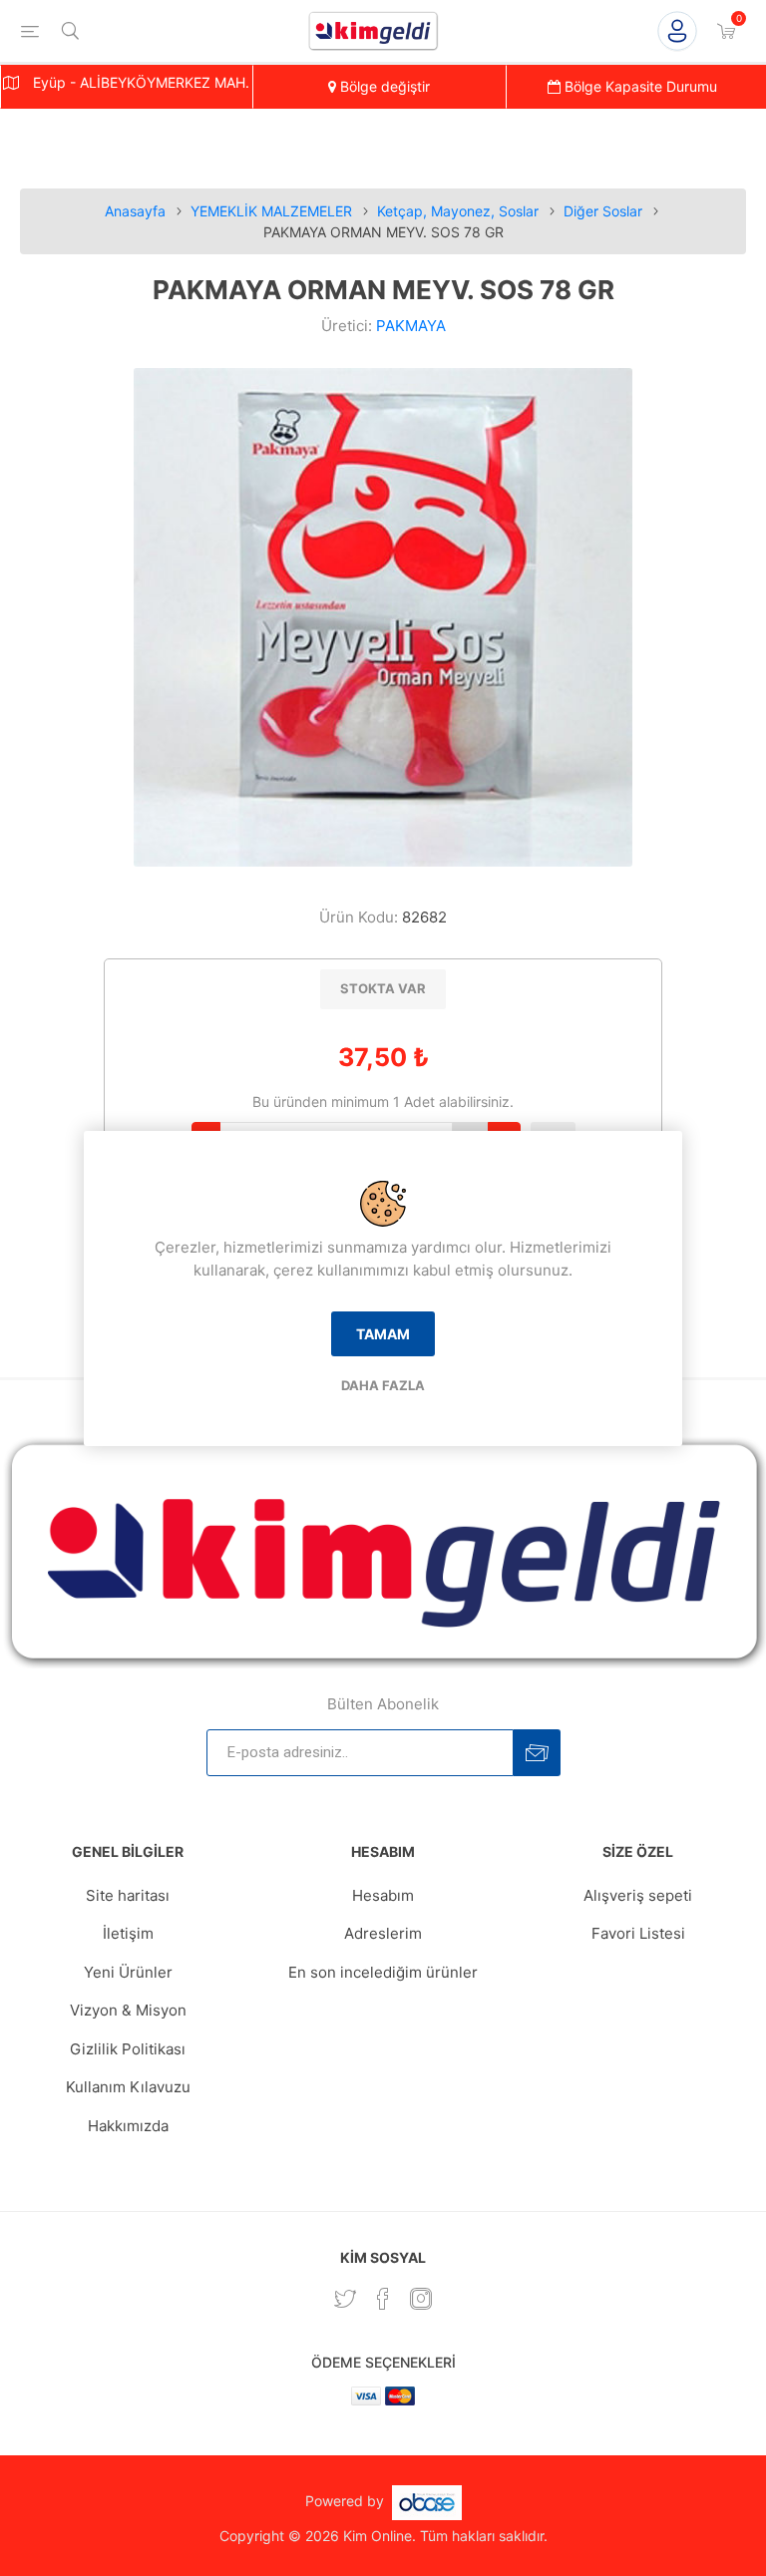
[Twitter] (345, 2299)
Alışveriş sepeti (638, 1895)
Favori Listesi (638, 1933)
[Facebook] (383, 2299)
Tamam (383, 1334)
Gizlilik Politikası (128, 2049)
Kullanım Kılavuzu (128, 2087)
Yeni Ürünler (128, 1972)
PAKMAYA (411, 326)
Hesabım (383, 1895)
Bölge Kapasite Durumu (639, 86)
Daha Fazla (383, 1385)
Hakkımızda (128, 2126)
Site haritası (128, 1895)
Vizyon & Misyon (128, 2010)
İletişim (128, 1933)
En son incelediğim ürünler (383, 1972)
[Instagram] (421, 2299)
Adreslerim (383, 1933)
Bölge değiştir (383, 86)
